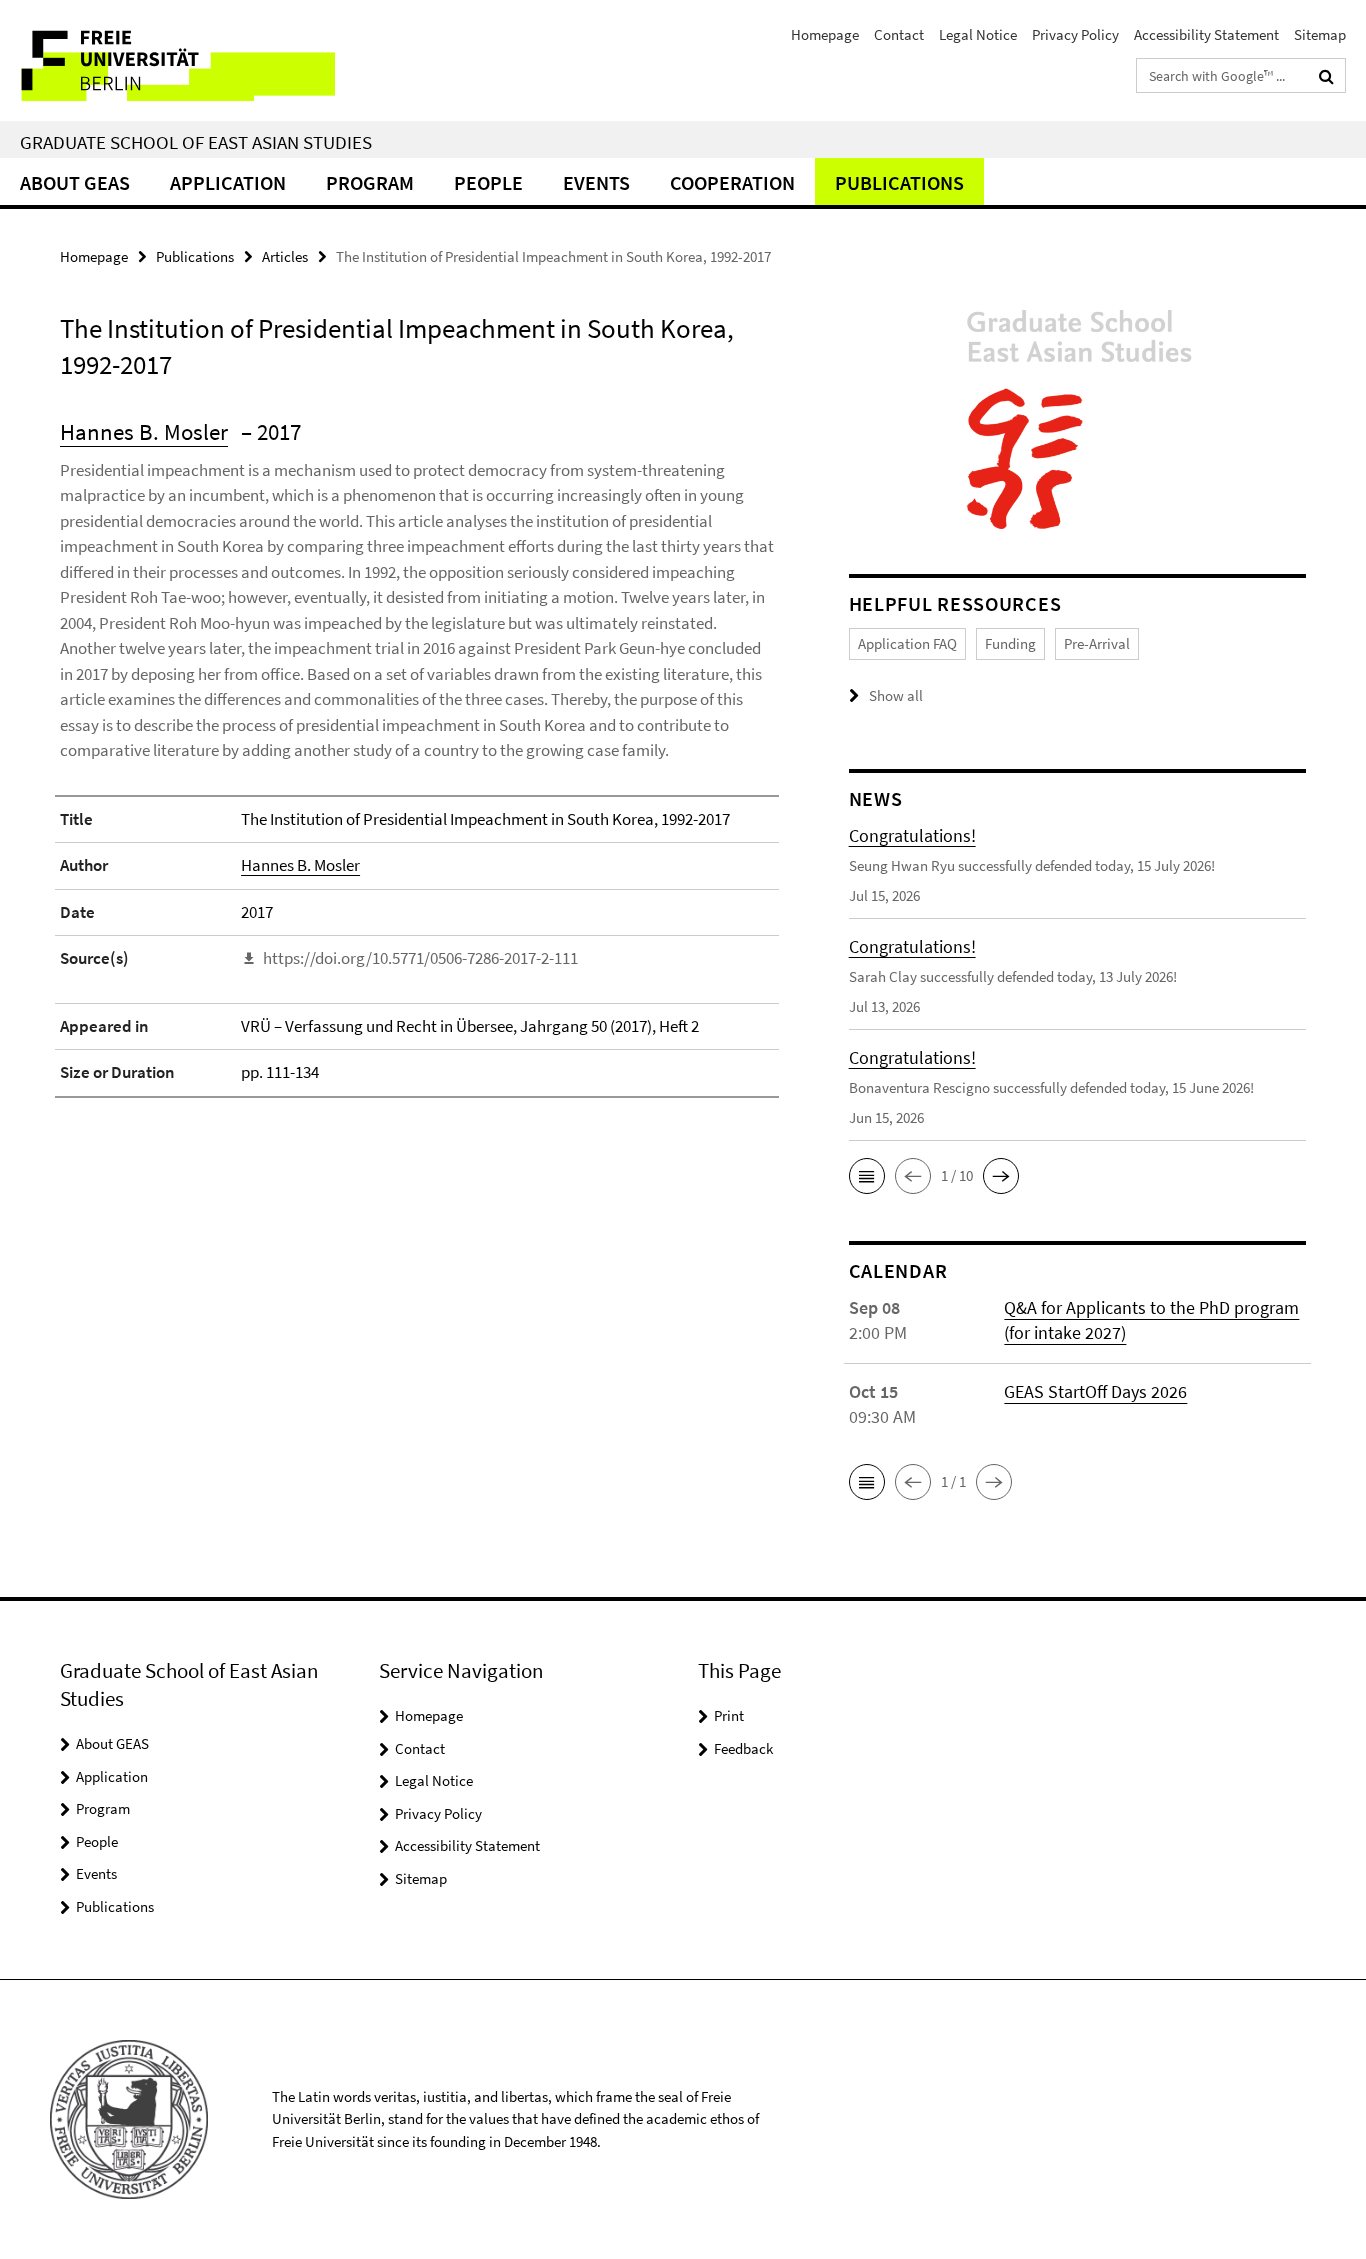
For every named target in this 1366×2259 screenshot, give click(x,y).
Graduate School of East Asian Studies (196, 142)
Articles (285, 256)
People (488, 182)
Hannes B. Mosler (144, 431)
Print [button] (729, 1715)
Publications (899, 182)
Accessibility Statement (1206, 34)
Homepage (825, 34)
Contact (899, 34)
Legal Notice (978, 34)
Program (370, 182)
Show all (896, 695)
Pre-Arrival (1097, 643)
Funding (1010, 643)
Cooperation (732, 182)
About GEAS (75, 182)
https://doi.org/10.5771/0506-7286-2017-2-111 (420, 958)
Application (228, 182)
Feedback (743, 1748)
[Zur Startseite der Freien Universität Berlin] (167, 60)
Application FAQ (907, 643)
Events (596, 182)
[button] (867, 1176)
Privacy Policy (1075, 34)
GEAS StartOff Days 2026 (1095, 1391)
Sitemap (1320, 34)
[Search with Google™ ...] (1326, 76)
